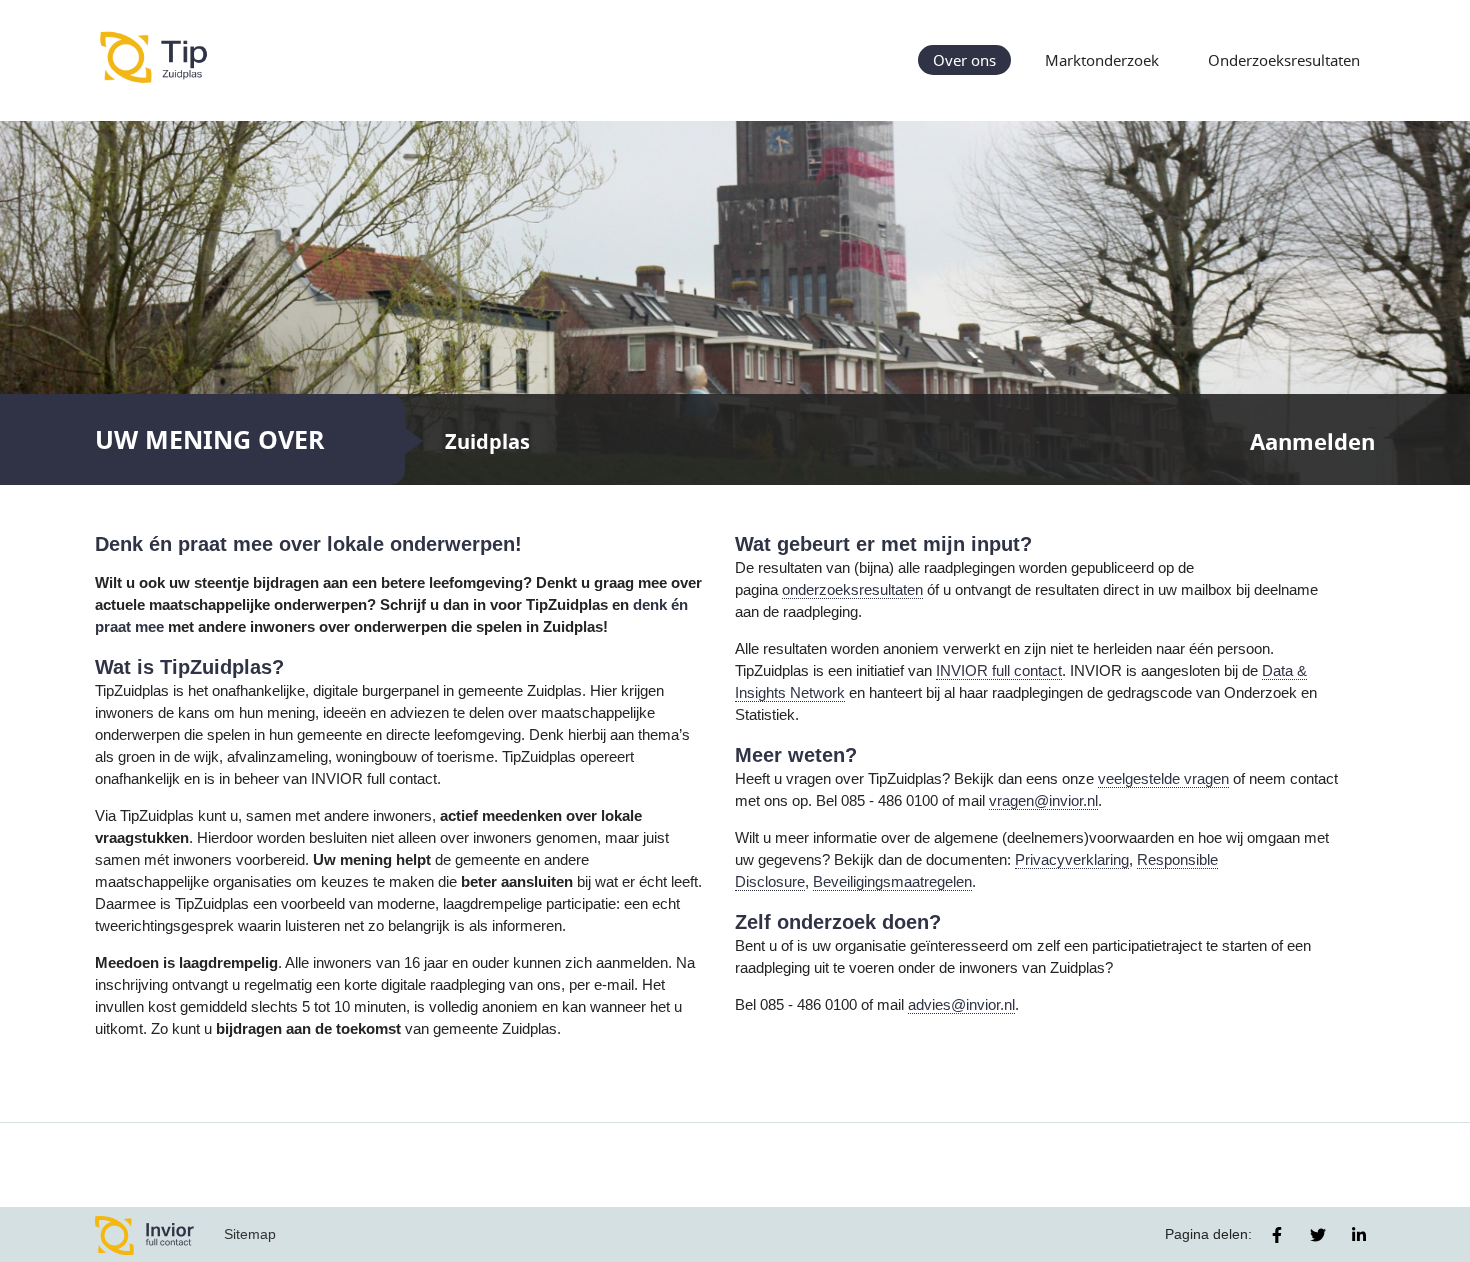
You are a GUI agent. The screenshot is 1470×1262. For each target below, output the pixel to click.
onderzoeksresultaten (852, 590)
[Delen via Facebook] (1277, 1235)
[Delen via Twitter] (1318, 1235)
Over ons (964, 60)
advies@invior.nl (961, 1005)
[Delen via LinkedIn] (1359, 1235)
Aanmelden (1312, 441)
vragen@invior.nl (1043, 801)
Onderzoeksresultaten (1284, 60)
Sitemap (250, 1234)
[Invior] (145, 1234)
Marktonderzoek (1102, 60)
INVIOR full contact (999, 671)
